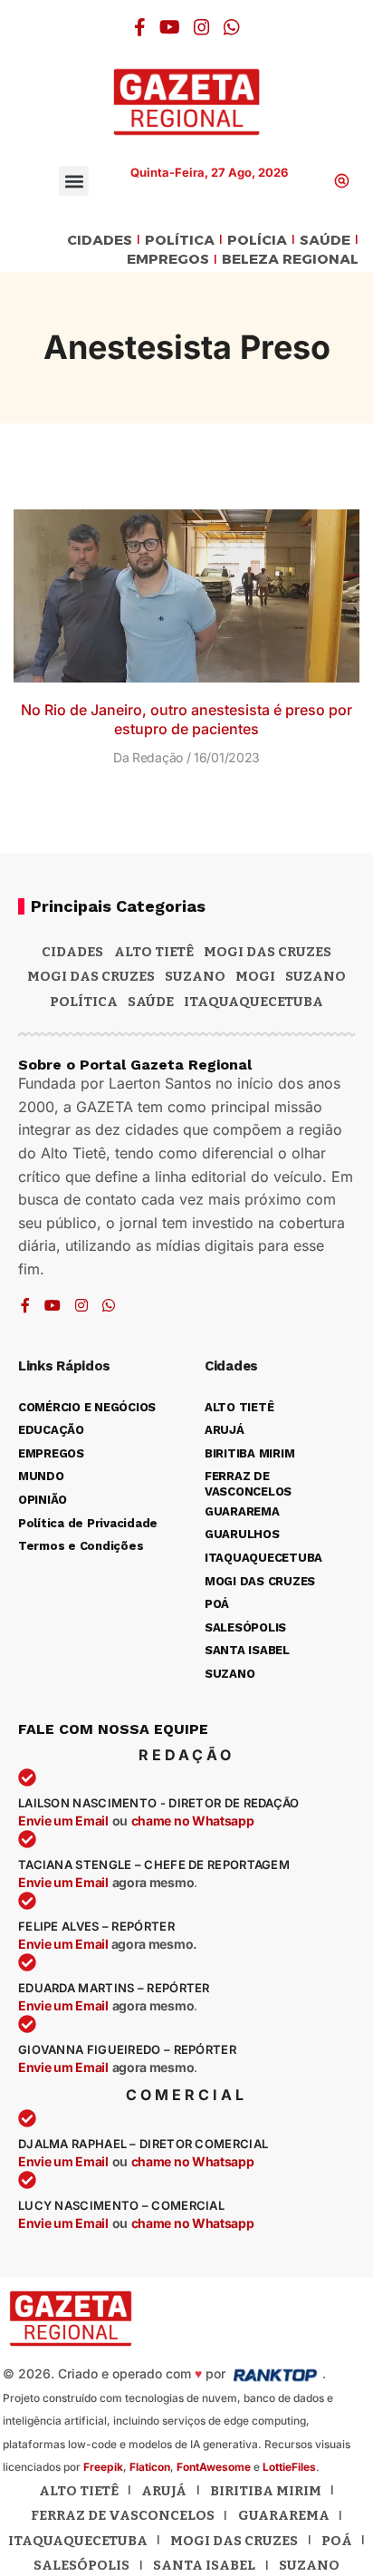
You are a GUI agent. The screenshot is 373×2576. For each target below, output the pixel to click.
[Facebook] (140, 27)
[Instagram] (202, 27)
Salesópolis (81, 2565)
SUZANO (316, 976)
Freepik (103, 2467)
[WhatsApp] (232, 27)
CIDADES (100, 241)
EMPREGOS (168, 260)
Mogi (255, 976)
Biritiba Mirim (266, 2491)
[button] (74, 181)
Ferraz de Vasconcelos (123, 2515)
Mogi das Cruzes (91, 976)
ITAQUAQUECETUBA (253, 1002)
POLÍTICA (180, 241)
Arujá (164, 2491)
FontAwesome (214, 2467)
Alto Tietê (154, 952)
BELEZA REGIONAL (290, 260)
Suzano (195, 976)
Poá (337, 2541)
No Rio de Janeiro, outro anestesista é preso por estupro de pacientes (186, 719)
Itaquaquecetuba (78, 2541)
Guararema (284, 2515)
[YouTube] (170, 27)
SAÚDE (325, 241)
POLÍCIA (257, 241)
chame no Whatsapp (193, 1821)
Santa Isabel (204, 2565)
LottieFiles (289, 2467)
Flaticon (150, 2467)
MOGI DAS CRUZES (268, 952)
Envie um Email (63, 1821)
